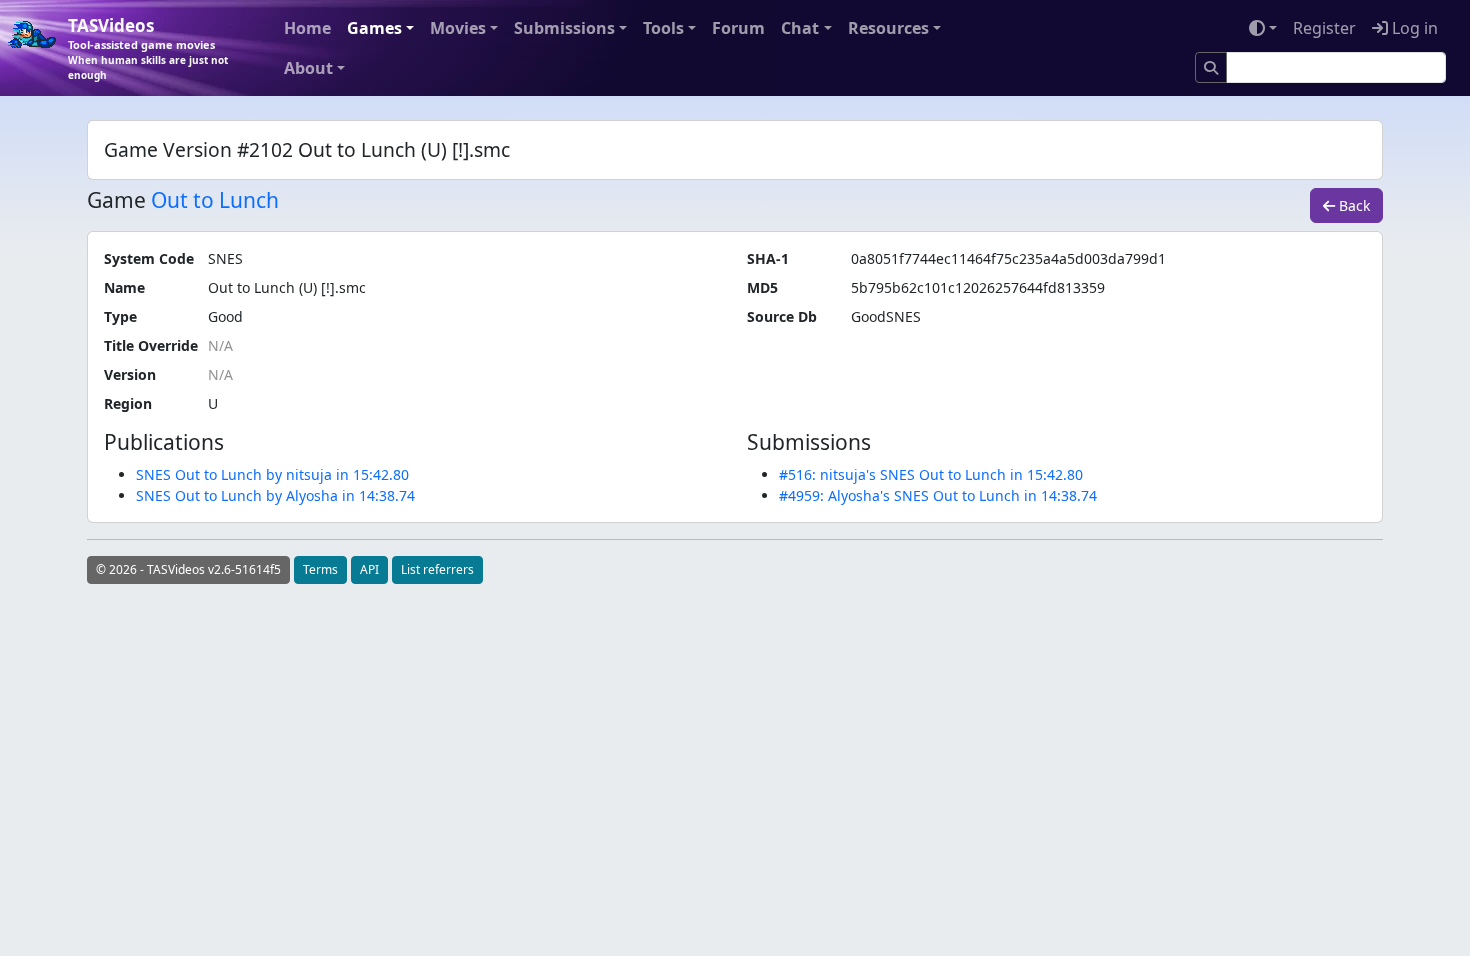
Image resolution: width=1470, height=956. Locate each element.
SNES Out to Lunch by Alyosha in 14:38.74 (275, 495)
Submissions (564, 28)
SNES (225, 258)
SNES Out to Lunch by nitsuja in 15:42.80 (272, 474)
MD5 (762, 287)
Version (130, 374)
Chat (800, 28)
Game (116, 200)
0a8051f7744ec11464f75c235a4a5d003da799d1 (1008, 258)
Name (124, 287)
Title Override (151, 345)
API (369, 569)
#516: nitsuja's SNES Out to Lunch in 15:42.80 (931, 474)
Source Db (782, 316)
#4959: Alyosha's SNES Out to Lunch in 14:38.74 (938, 495)
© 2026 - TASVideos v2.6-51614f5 (188, 569)
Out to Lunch (215, 200)
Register (1324, 28)
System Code (149, 258)
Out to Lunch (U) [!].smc (287, 287)
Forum (738, 28)
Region (128, 403)
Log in (1413, 28)
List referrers (437, 569)
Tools (663, 28)
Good (225, 316)
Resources (888, 28)
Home (307, 28)
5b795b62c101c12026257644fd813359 (978, 287)
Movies (458, 28)
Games (374, 28)
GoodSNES (886, 316)
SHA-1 (768, 258)
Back (1352, 205)
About (308, 68)
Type (120, 316)
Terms (320, 569)
